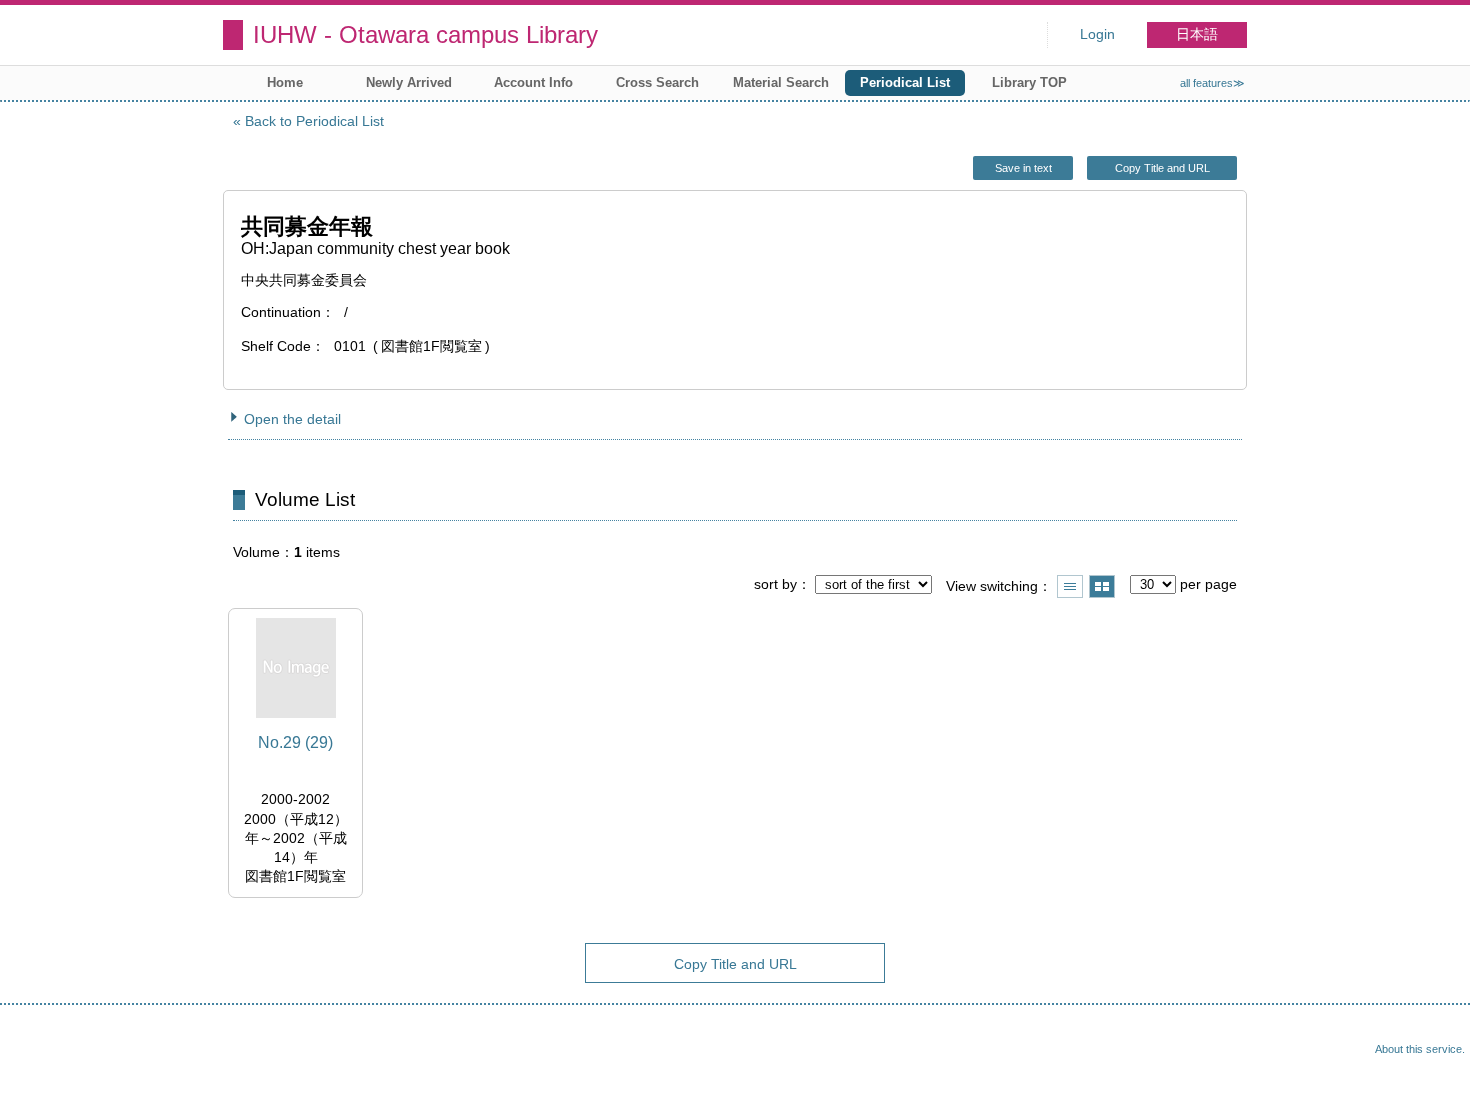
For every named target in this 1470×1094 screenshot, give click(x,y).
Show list (1070, 586)
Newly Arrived (409, 82)
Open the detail (292, 419)
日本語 (1197, 34)
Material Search (781, 82)
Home (285, 82)
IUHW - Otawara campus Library (425, 34)
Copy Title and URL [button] (1162, 168)
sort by (775, 584)
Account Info (533, 82)
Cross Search (657, 82)
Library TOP (1029, 82)
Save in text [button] (1023, 168)
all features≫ (1212, 83)
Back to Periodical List (314, 121)
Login (1097, 34)
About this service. (1420, 1049)
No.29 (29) (295, 742)
